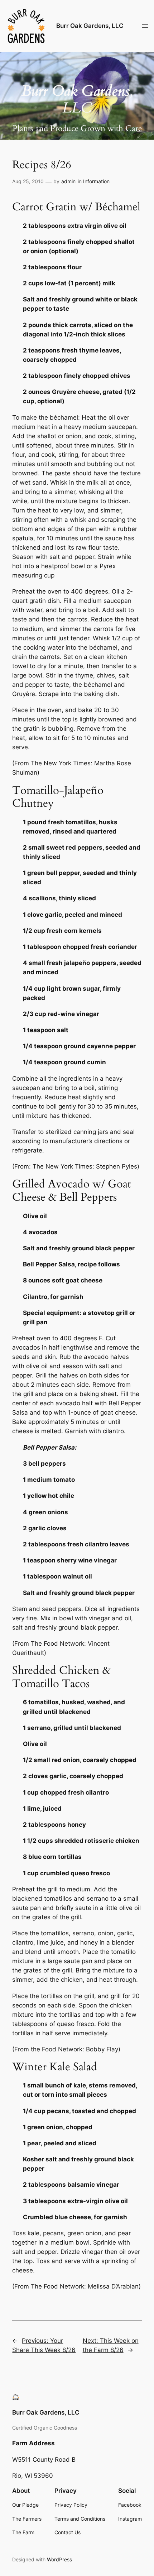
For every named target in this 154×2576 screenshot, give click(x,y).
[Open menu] (145, 26)
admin (68, 181)
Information (96, 181)
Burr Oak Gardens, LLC (90, 26)
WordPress (59, 2559)
